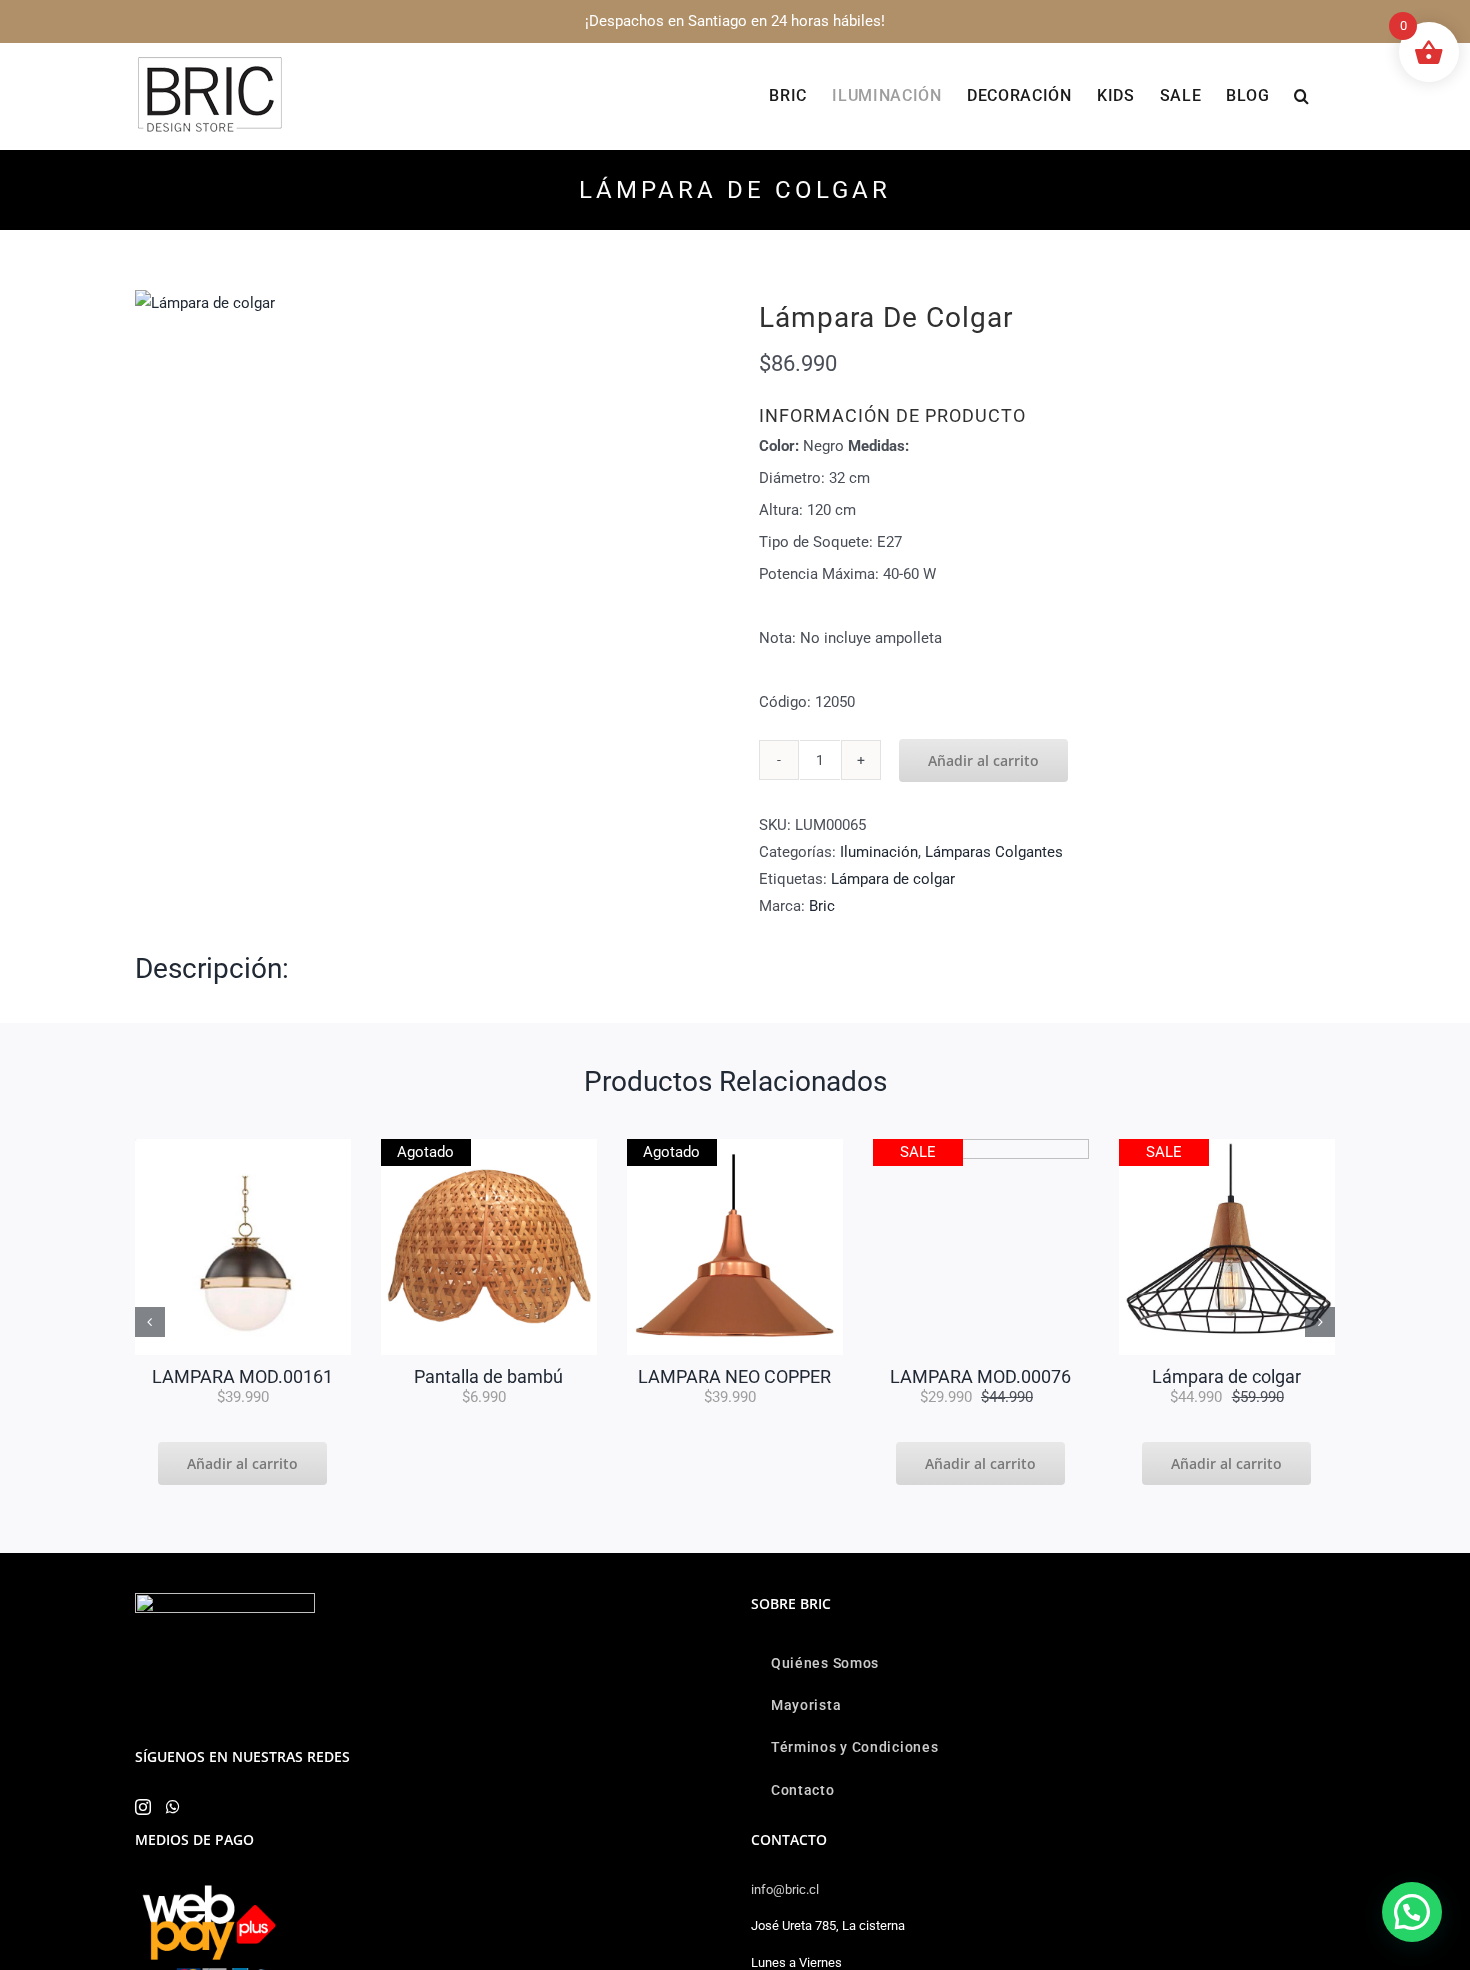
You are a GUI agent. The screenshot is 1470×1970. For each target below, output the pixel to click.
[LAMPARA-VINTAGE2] (205, 303)
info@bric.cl (785, 1889)
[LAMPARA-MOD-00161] (243, 1146)
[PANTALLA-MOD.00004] (489, 1146)
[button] (1302, 96)
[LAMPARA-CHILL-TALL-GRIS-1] (981, 1146)
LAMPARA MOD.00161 (242, 1376)
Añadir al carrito (983, 760)
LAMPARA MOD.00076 (980, 1376)
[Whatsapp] (173, 1807)
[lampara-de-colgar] (1227, 1146)
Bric (822, 906)
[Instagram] (143, 1807)
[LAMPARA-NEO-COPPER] (735, 1146)
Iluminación (879, 852)
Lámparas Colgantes (994, 852)
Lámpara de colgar (893, 879)
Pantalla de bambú (488, 1376)
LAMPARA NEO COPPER (734, 1376)
